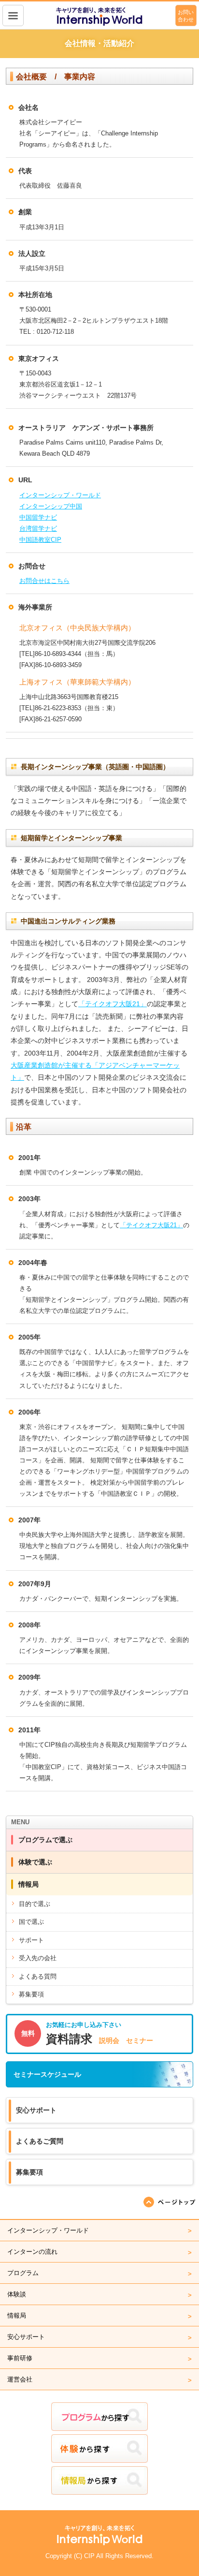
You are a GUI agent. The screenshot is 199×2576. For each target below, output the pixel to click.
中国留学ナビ (38, 517)
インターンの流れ (32, 2252)
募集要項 (31, 1994)
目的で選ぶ (35, 1904)
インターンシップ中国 (51, 506)
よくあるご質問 (40, 2141)
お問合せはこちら (44, 581)
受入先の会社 (38, 1958)
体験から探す (99, 2449)
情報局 (28, 1884)
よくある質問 (38, 1976)
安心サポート (36, 2110)
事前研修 (20, 2358)
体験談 (17, 2294)
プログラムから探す (99, 2417)
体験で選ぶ (35, 1862)
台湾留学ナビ (38, 529)
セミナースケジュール (47, 2074)
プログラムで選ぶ (45, 1840)
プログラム (23, 2273)
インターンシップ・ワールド (60, 495)
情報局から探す (99, 2480)
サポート (31, 1940)
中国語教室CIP (40, 540)
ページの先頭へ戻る (170, 2202)
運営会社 (20, 2379)
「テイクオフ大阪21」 (113, 1004)
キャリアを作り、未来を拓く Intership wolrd (100, 16)
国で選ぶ (31, 1922)
